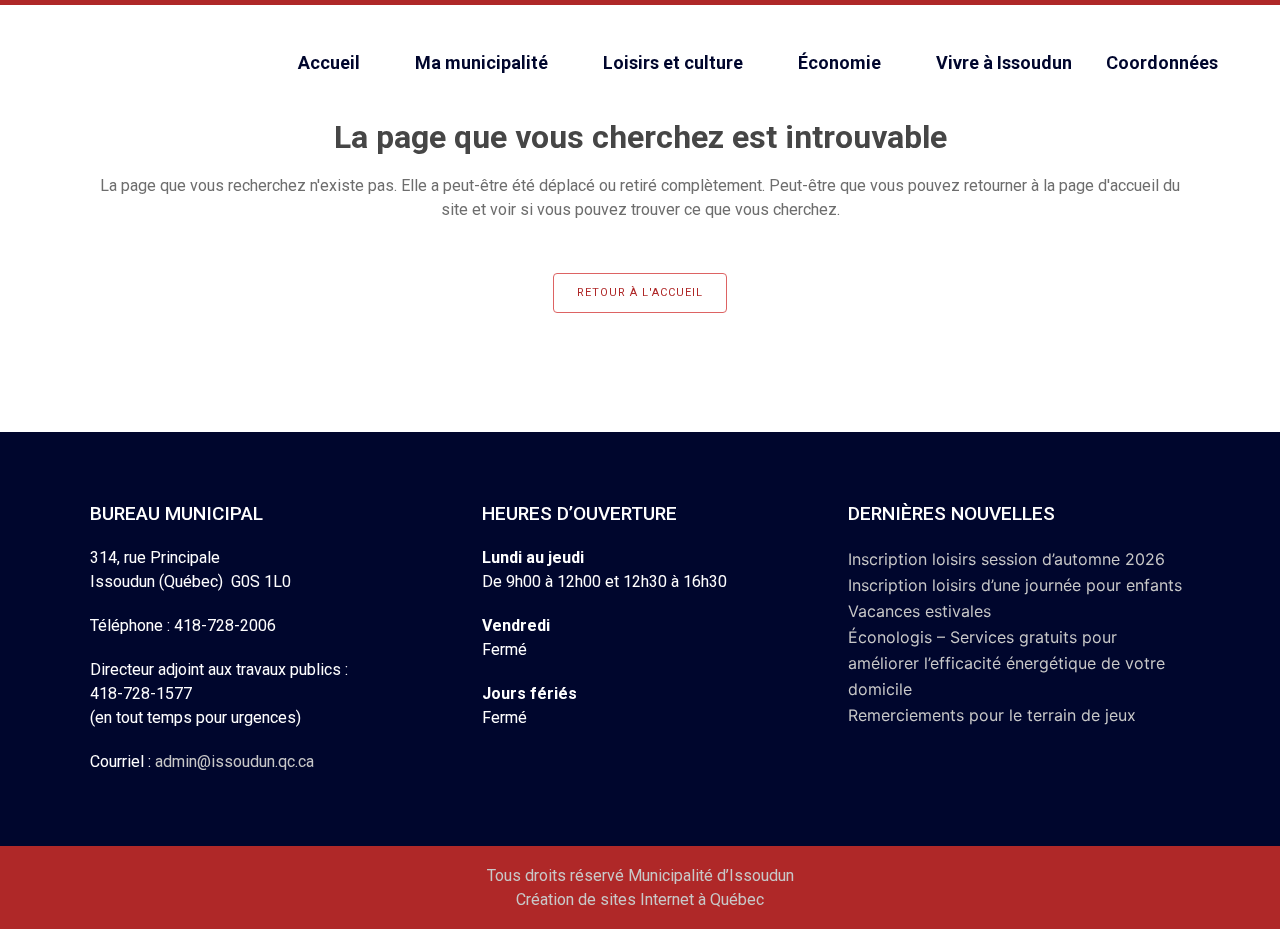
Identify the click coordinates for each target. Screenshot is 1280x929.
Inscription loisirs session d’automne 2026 (1006, 559)
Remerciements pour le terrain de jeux (992, 715)
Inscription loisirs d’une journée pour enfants (1015, 585)
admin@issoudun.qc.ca (234, 761)
